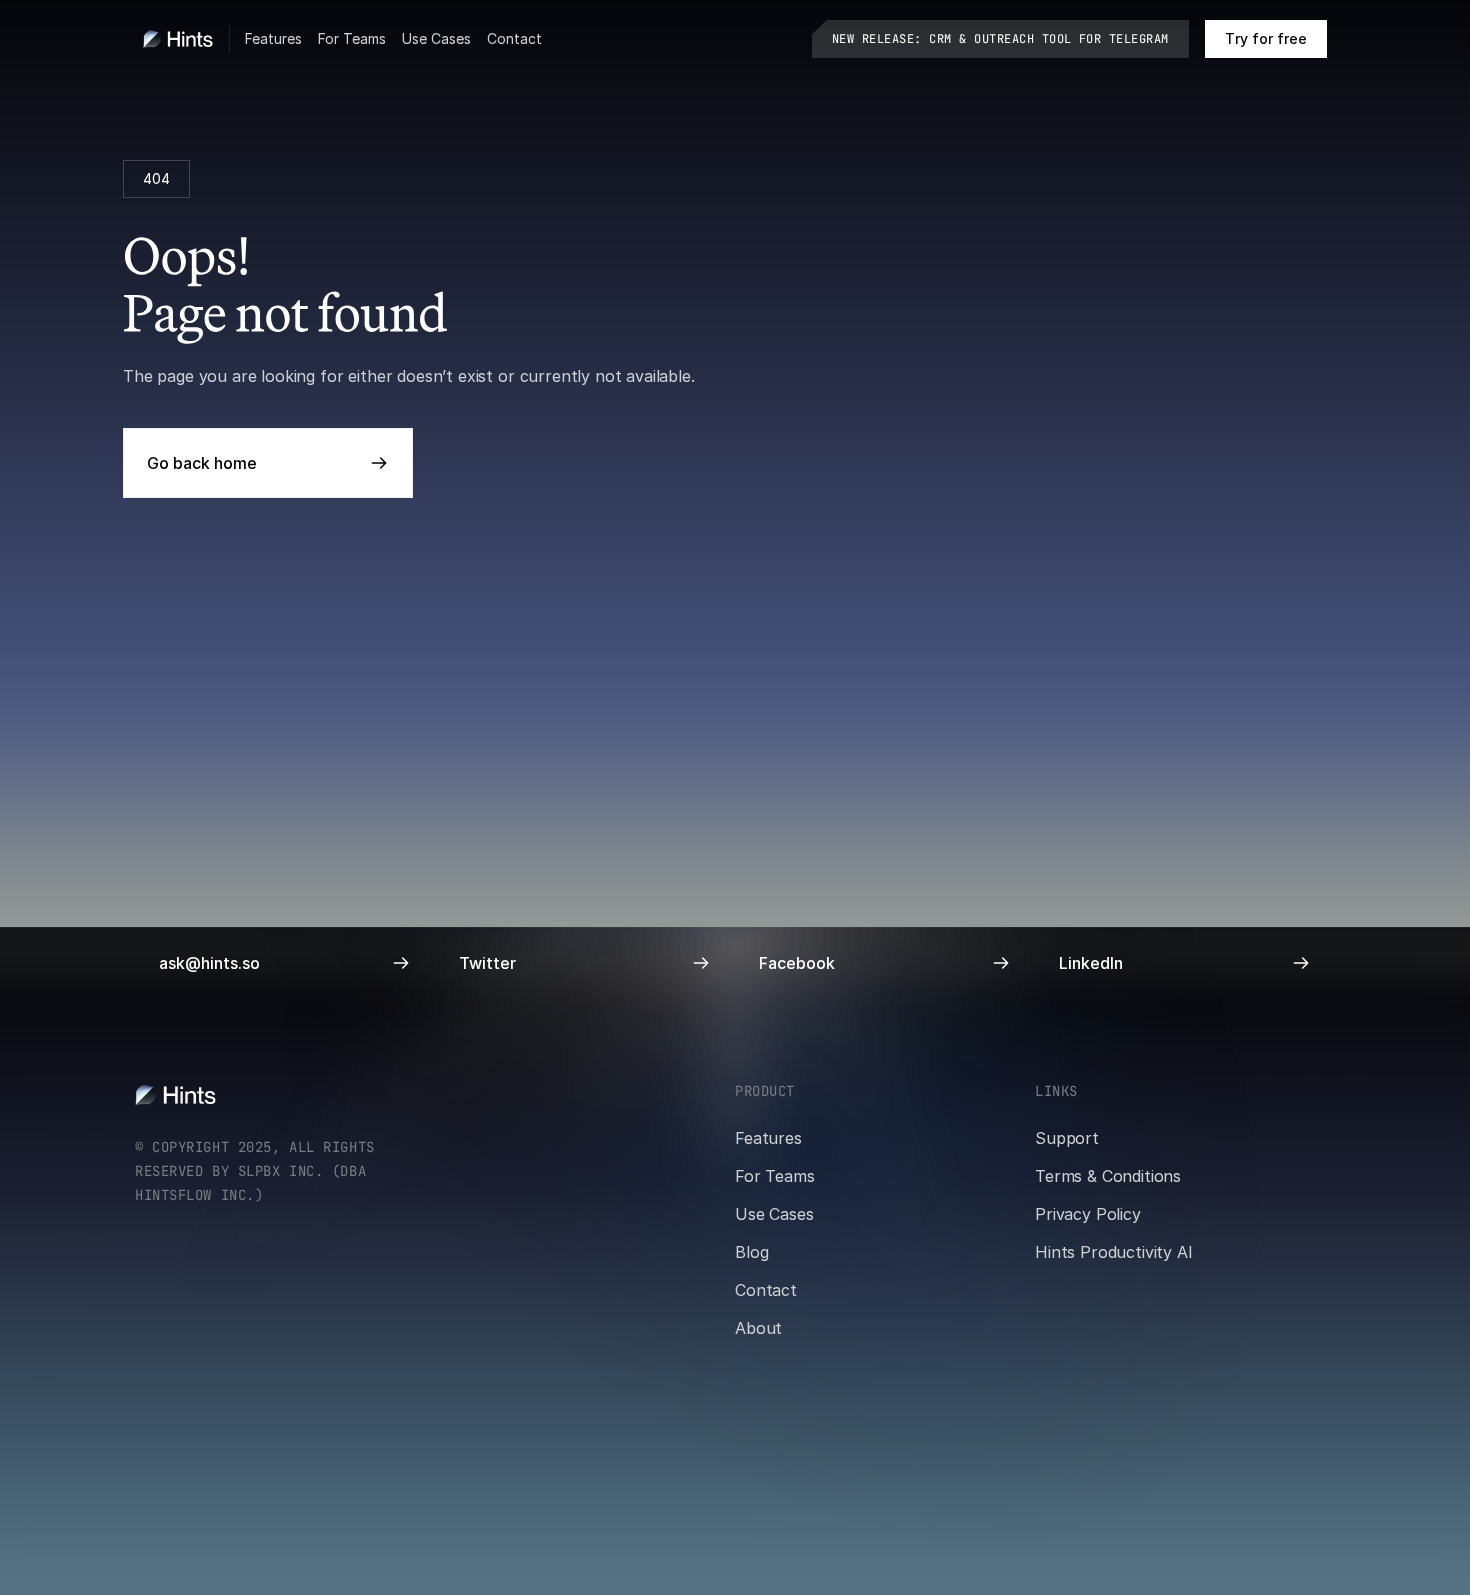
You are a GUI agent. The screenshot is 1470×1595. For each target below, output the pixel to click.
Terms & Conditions (1108, 1176)
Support (1067, 1138)
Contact (514, 38)
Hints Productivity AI (1114, 1252)
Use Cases (436, 38)
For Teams (352, 38)
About (758, 1328)
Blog (751, 1252)
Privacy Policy (1088, 1214)
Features (273, 38)
